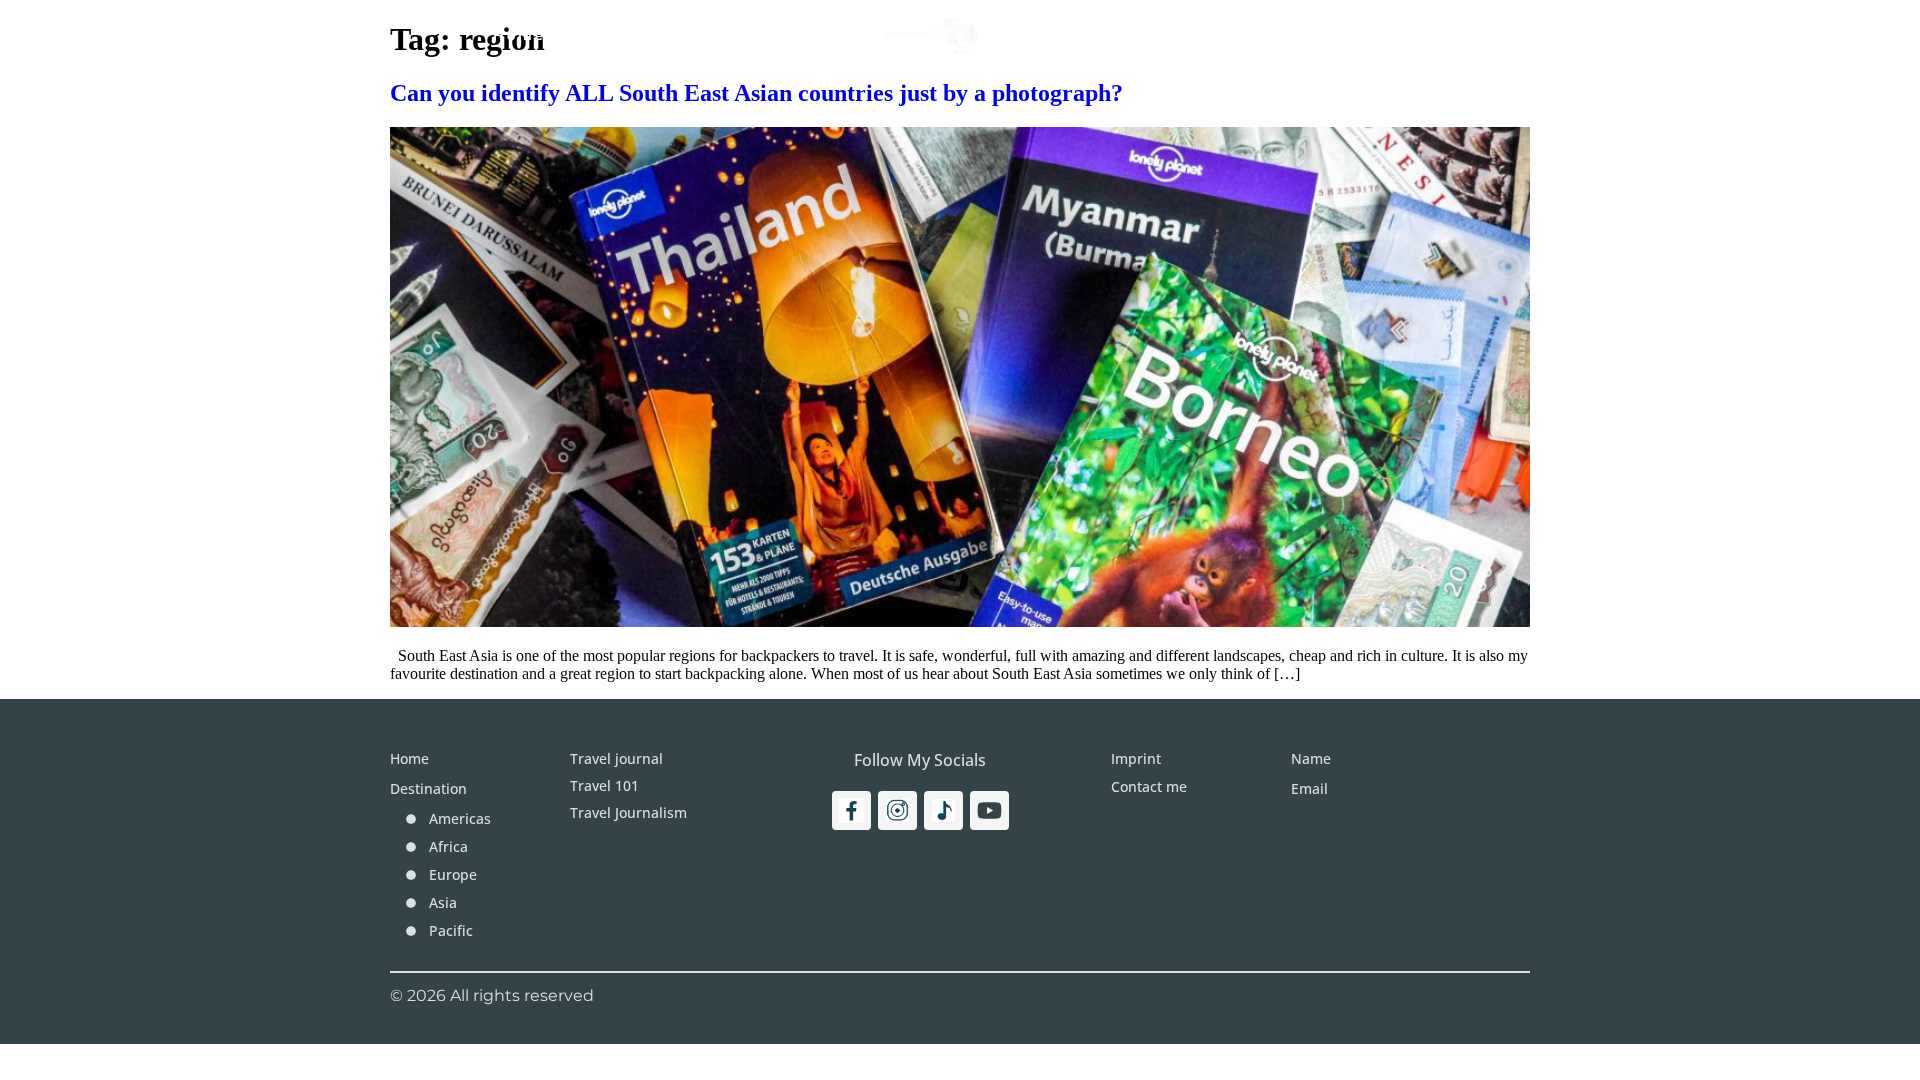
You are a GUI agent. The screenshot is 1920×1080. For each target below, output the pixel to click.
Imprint (1338, 35)
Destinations (1079, 35)
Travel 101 (627, 35)
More (1221, 35)
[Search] (1492, 35)
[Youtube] (989, 810)
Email (1309, 788)
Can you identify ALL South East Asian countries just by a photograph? (756, 93)
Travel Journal (777, 35)
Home (519, 35)
